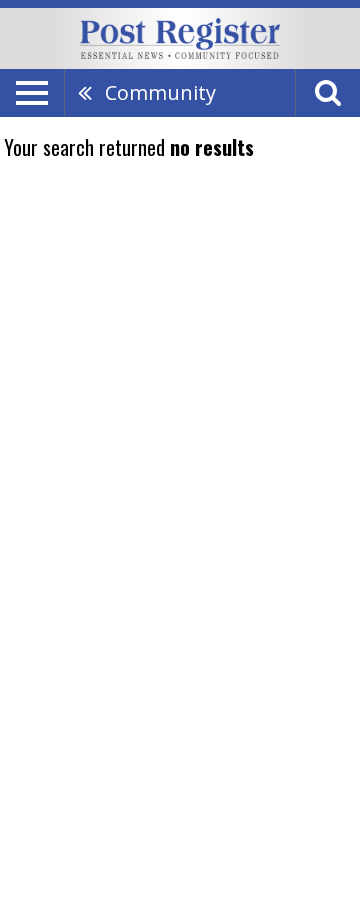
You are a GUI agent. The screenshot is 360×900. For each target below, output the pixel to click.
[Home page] (180, 37)
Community (160, 92)
